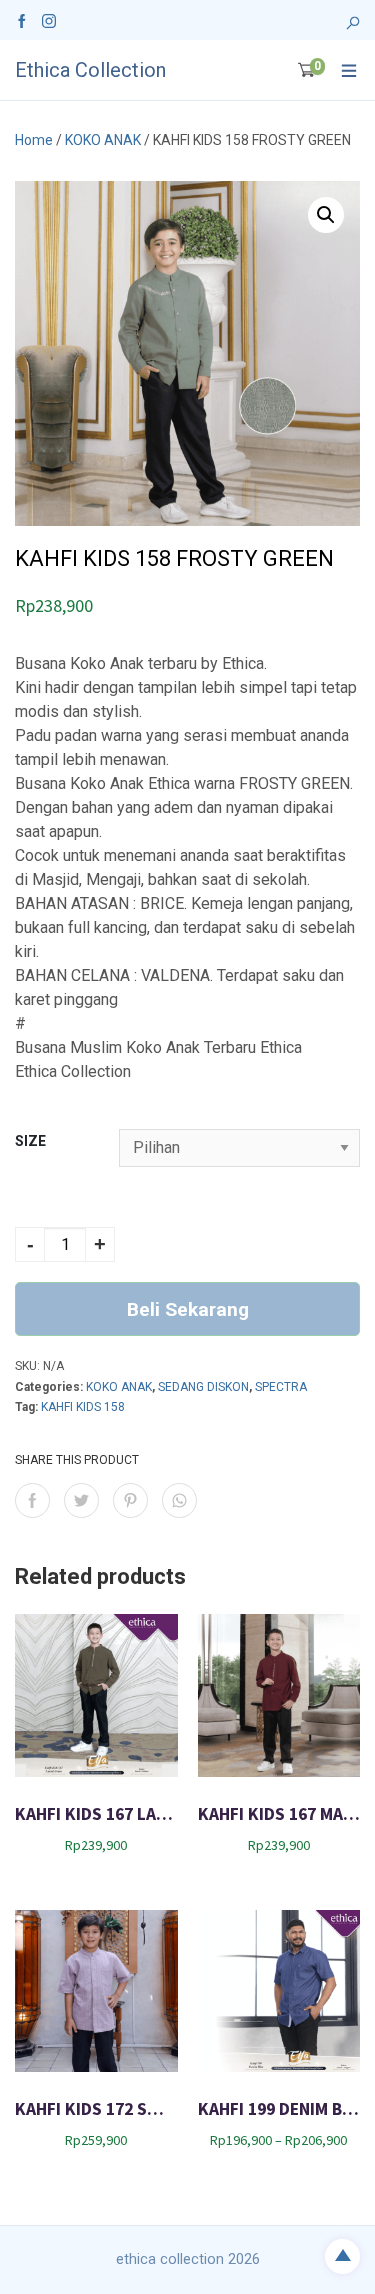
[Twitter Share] (81, 1500)
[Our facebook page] (22, 20)
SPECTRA (281, 1387)
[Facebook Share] (32, 1500)
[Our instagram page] (49, 20)
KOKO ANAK (103, 140)
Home (34, 140)
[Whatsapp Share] (179, 1500)
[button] (326, 215)
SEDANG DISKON (203, 1387)
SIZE (30, 1141)
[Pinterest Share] (130, 1500)
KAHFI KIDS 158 (83, 1407)
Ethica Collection (90, 70)
